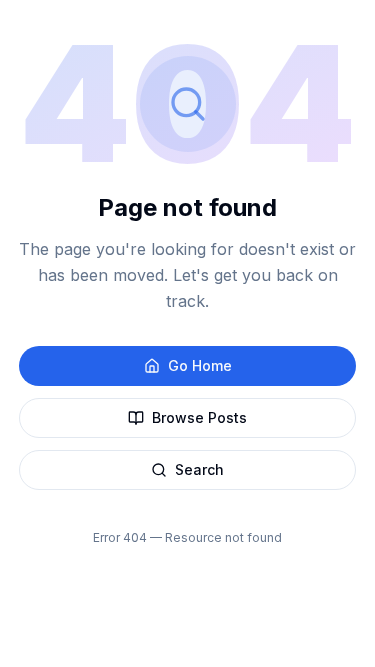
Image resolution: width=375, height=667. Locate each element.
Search (199, 469)
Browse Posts (199, 417)
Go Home (200, 365)
